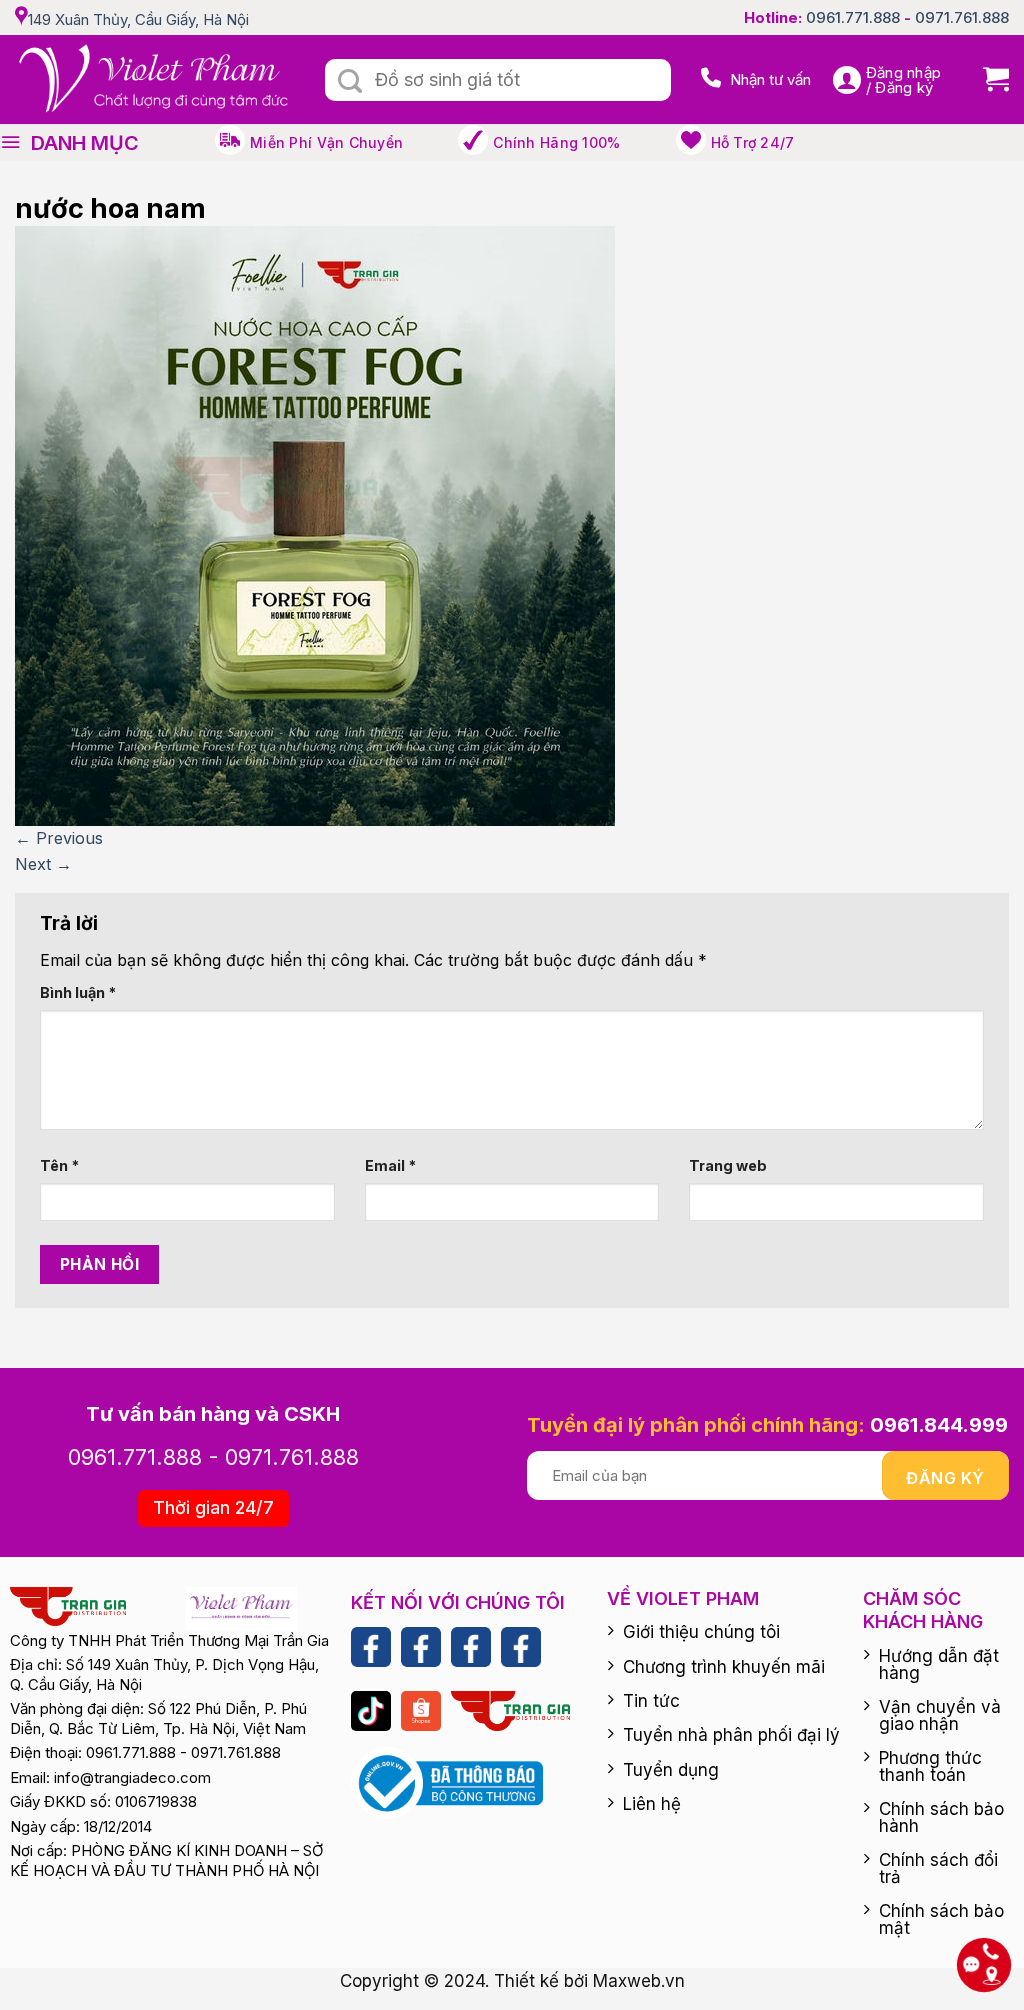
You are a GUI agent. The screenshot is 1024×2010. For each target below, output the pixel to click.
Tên (59, 1165)
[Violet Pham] (155, 79)
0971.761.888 (962, 17)
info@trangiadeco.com (132, 1777)
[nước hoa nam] (315, 525)
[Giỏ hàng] (988, 79)
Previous (59, 838)
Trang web (728, 1165)
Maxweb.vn (639, 1981)
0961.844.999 (939, 1425)
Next (43, 864)
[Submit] (350, 82)
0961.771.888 (853, 17)
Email (390, 1165)
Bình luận (78, 992)
